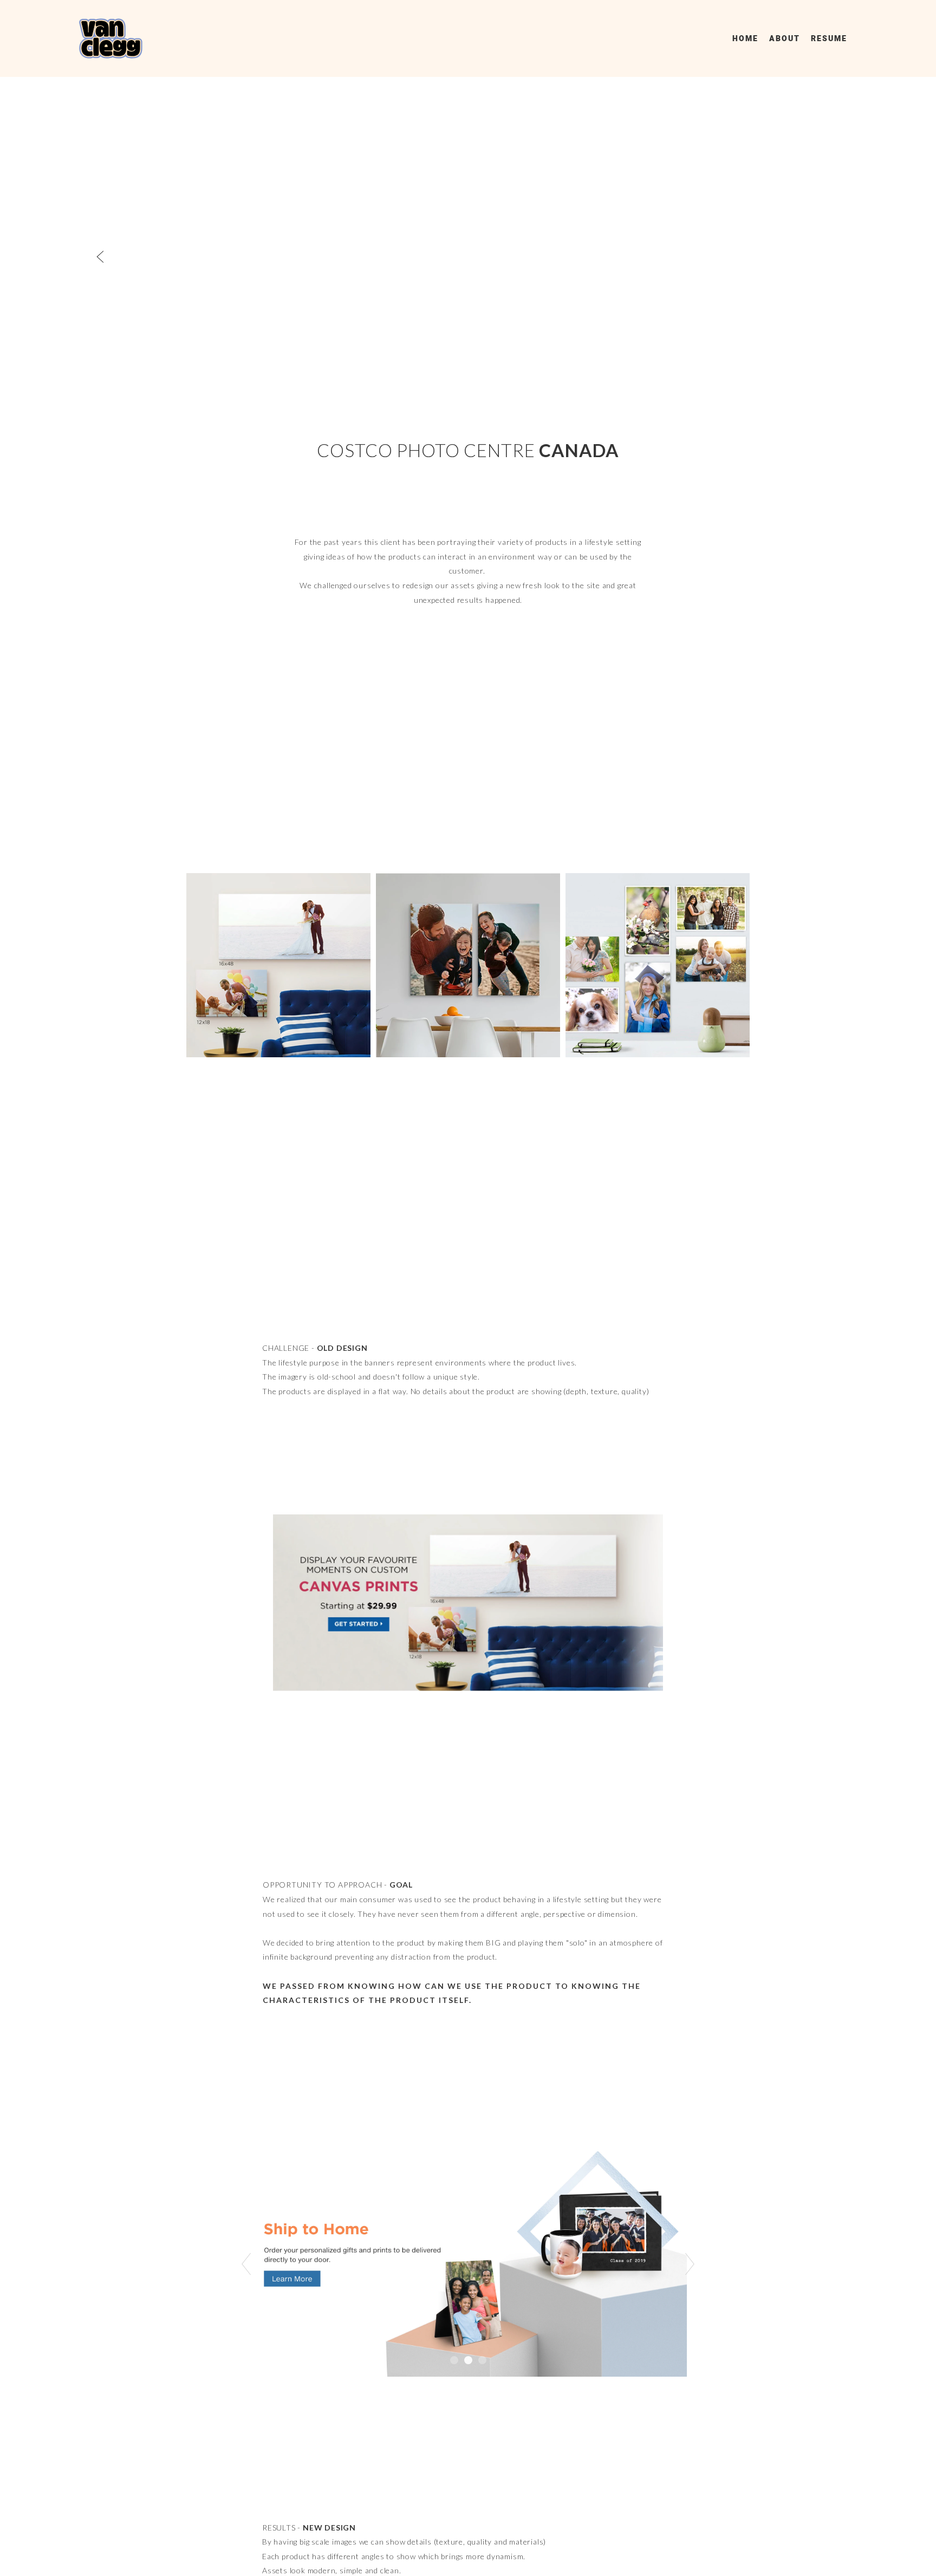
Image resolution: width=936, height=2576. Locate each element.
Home (745, 39)
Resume (829, 39)
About (785, 39)
